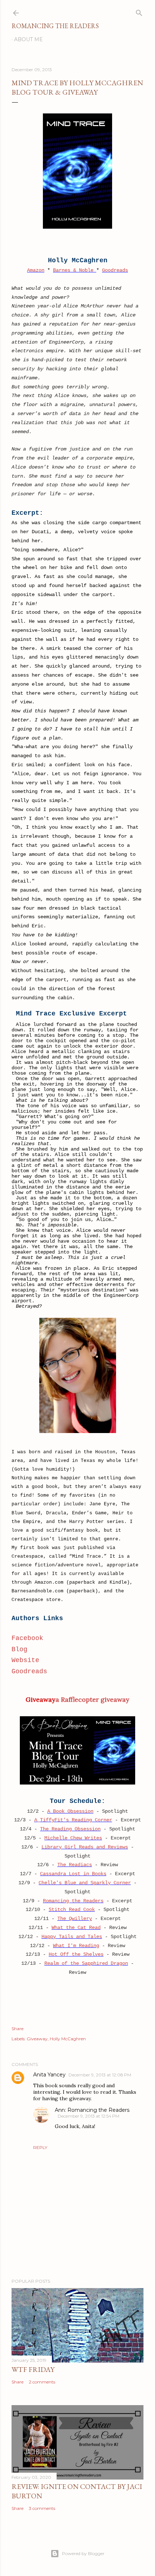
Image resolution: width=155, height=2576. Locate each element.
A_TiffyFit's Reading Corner (73, 1820)
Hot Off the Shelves (76, 1954)
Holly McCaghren (68, 2039)
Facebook (27, 1638)
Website (25, 1660)
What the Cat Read (76, 1928)
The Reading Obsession (70, 1829)
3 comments (42, 2508)
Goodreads (115, 270)
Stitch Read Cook (72, 1910)
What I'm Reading (76, 1946)
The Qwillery (75, 1919)
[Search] (139, 11)
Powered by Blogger (83, 2553)
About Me (28, 39)
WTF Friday (33, 2369)
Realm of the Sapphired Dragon (86, 1963)
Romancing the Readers (55, 26)
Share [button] (17, 2029)
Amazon (36, 270)
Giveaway (37, 2039)
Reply (40, 2147)
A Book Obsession (70, 1811)
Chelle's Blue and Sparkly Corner (85, 1883)
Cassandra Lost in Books (73, 1874)
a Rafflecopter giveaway (92, 1699)
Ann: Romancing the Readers (92, 2110)
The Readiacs (75, 1865)
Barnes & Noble (75, 270)
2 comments (42, 2382)
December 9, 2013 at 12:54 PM (88, 2116)
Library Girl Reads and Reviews (85, 1847)
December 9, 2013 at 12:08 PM (100, 2075)
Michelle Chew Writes (73, 1838)
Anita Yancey (49, 2075)
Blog (19, 1649)
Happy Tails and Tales (72, 1937)
